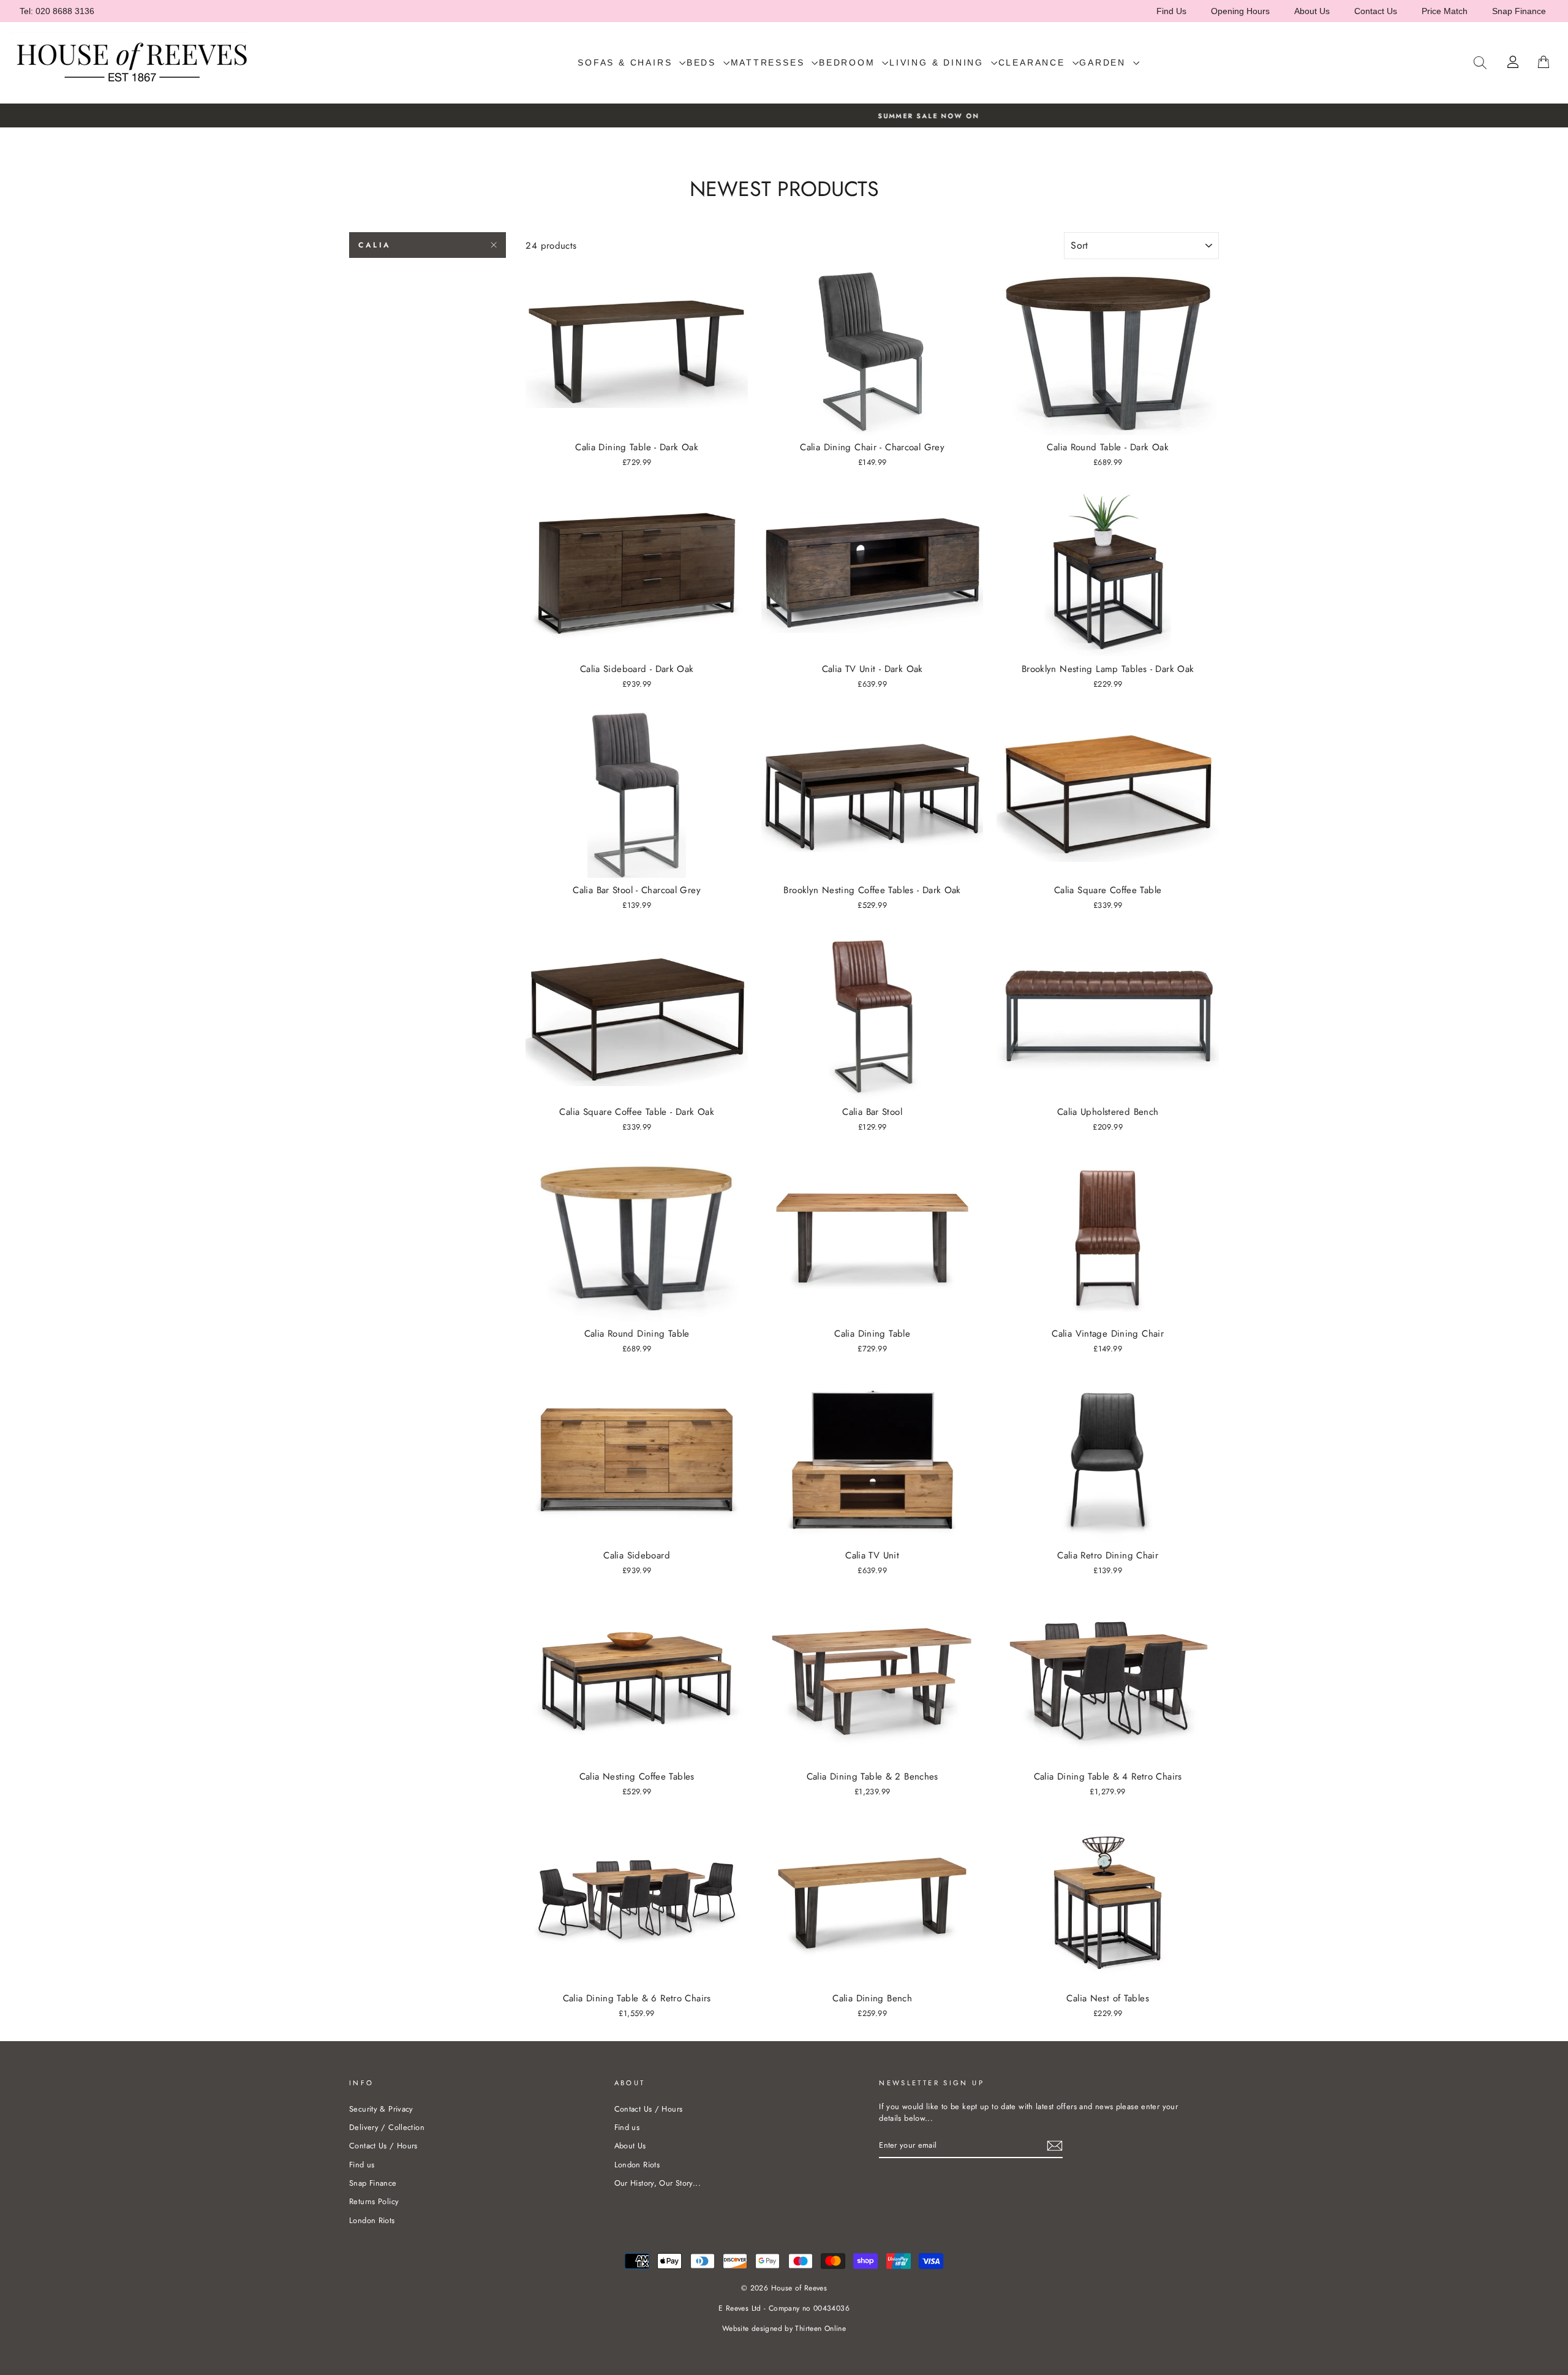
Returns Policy (374, 2201)
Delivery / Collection (387, 2127)
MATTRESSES (770, 62)
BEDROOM (849, 62)
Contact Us (1376, 11)
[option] (784, 115)
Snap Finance (1519, 11)
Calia (375, 245)
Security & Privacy (381, 2109)
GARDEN (1105, 62)
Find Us (1171, 11)
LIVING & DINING (939, 62)
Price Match (1445, 11)
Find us (362, 2165)
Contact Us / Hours (383, 2146)
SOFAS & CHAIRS (627, 62)
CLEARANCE (1034, 62)
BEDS (703, 62)
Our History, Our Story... (658, 2183)
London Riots (372, 2220)
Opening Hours (1240, 11)
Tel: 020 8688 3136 (57, 11)
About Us (1312, 11)
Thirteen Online (820, 2328)
